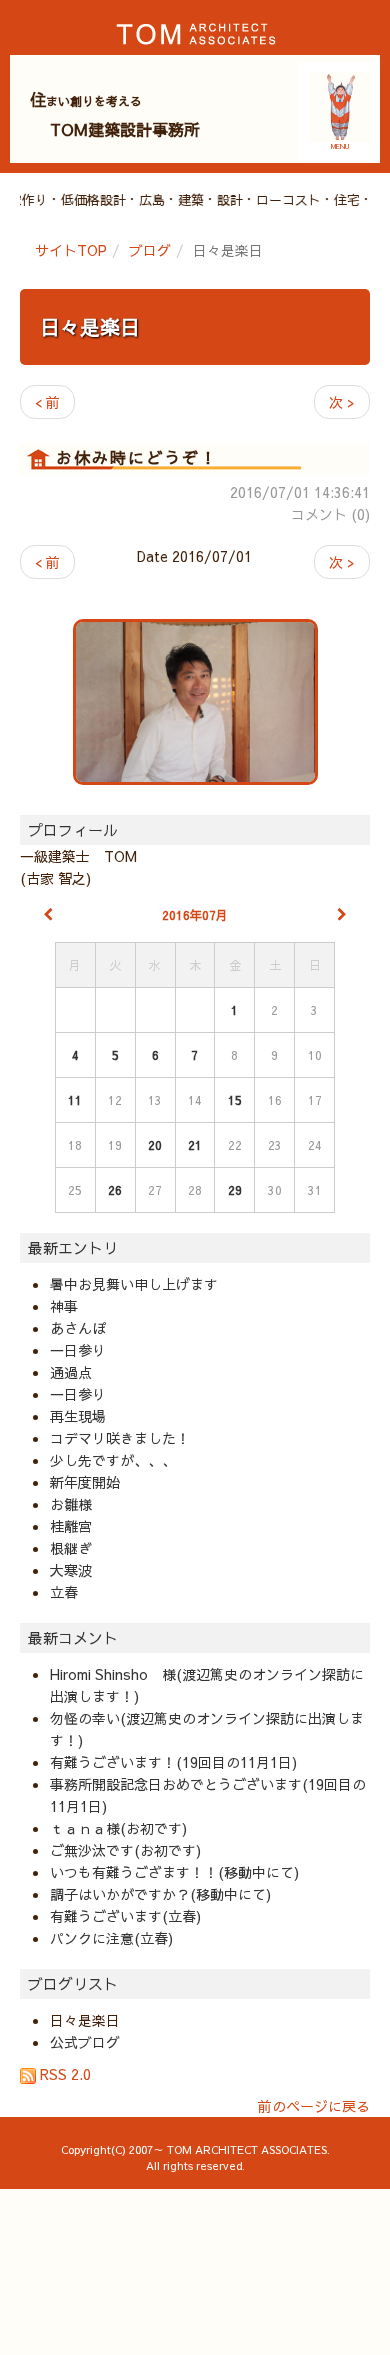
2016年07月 (195, 915)
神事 (64, 1306)
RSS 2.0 (63, 2074)
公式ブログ (85, 2042)
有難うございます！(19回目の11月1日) (173, 1762)
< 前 (47, 402)
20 (155, 1145)
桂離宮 (71, 1526)
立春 (64, 1592)
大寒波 (71, 1570)
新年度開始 (85, 1482)
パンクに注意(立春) (111, 1938)
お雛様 (71, 1504)
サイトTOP (71, 250)
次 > (342, 402)
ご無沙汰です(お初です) (125, 1850)
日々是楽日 (90, 326)
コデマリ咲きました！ (120, 1438)
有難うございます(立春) (125, 1916)
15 (235, 1100)
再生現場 (78, 1416)
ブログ (150, 250)
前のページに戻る (314, 2106)
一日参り (78, 1350)
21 (195, 1145)
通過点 (71, 1372)
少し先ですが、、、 (113, 1460)
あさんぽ (78, 1328)
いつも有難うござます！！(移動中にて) (174, 1872)
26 (115, 1190)
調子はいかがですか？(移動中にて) (160, 1894)
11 (75, 1100)
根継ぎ (71, 1548)
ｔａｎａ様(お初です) (118, 1828)
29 (235, 1190)
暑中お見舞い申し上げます (134, 1284)
